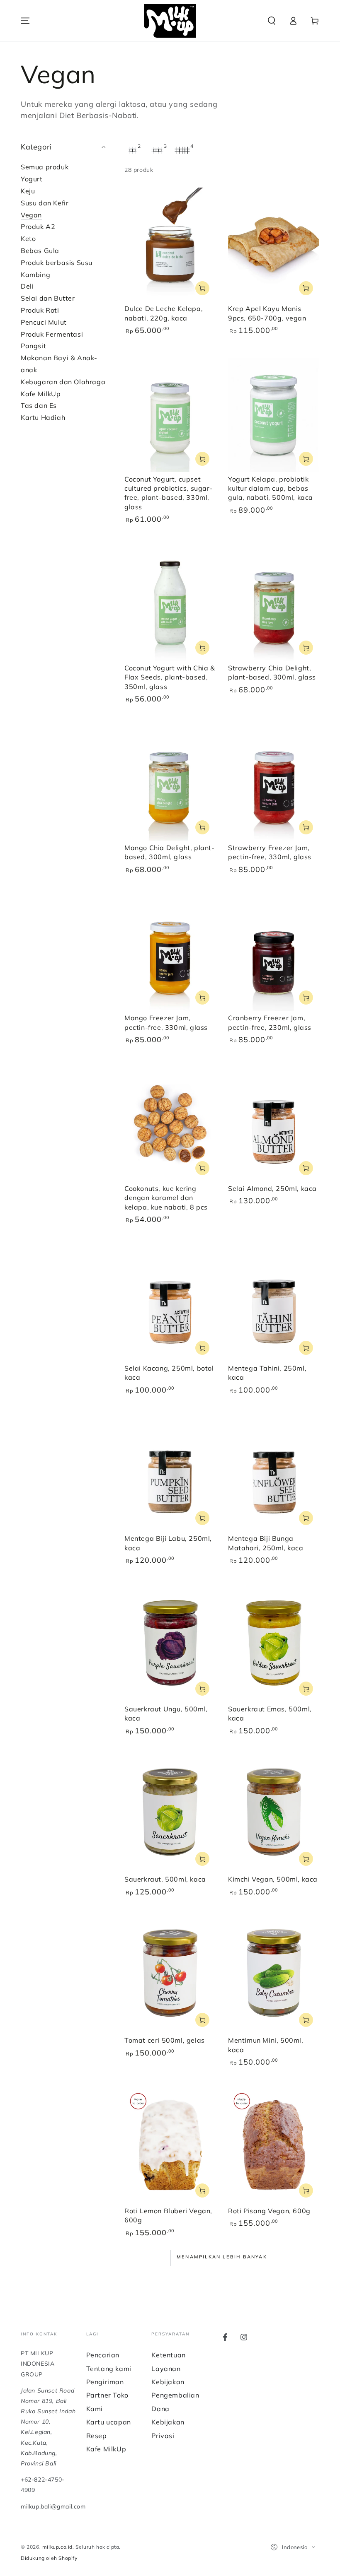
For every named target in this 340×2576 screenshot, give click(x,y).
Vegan (31, 215)
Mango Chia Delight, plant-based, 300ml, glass (170, 852)
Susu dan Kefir (45, 203)
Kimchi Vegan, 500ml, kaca (273, 1879)
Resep (97, 2436)
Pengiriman (105, 2382)
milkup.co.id (57, 2547)
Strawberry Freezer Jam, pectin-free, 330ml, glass (270, 852)
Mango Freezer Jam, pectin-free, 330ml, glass (166, 1022)
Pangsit (33, 346)
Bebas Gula (40, 251)
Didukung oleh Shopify (49, 2558)
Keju (28, 191)
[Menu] (25, 21)
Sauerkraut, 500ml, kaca (165, 1879)
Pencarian (103, 2355)
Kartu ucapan (109, 2422)
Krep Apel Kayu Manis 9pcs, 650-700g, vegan (267, 313)
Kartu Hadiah (43, 417)
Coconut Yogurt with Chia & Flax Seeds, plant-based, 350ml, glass (170, 677)
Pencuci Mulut (44, 322)
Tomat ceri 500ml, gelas (165, 2040)
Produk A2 (38, 227)
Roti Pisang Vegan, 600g (269, 2211)
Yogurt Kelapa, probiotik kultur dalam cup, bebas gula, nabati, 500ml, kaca (271, 488)
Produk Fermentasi (52, 334)
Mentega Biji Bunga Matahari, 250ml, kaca (266, 1543)
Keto (28, 239)
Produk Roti (40, 310)
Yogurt (32, 179)
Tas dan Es (39, 405)
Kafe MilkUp (41, 394)
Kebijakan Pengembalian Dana (175, 2395)
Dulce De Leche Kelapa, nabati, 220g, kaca (164, 313)
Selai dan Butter (48, 298)
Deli (27, 286)
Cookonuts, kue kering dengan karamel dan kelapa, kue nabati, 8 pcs (166, 1198)
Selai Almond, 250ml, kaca (272, 1188)
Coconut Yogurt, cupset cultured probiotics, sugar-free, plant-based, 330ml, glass (169, 493)
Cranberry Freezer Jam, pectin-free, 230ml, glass (270, 1022)
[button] (272, 21)
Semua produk (45, 167)
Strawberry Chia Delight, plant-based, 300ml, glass (272, 672)
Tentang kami (109, 2369)
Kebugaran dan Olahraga (63, 382)
